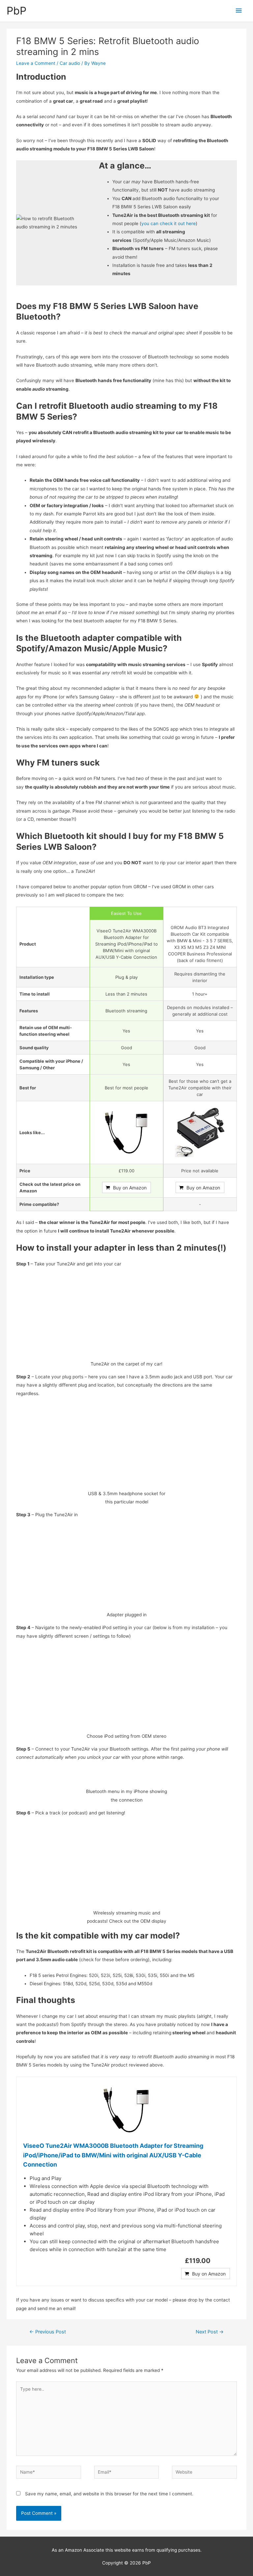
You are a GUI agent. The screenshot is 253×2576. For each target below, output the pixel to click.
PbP (16, 11)
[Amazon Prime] (126, 1205)
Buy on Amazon (130, 1188)
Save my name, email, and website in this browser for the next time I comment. (109, 2494)
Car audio (70, 63)
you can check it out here (169, 223)
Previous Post (48, 2332)
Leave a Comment (36, 63)
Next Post (210, 2332)
